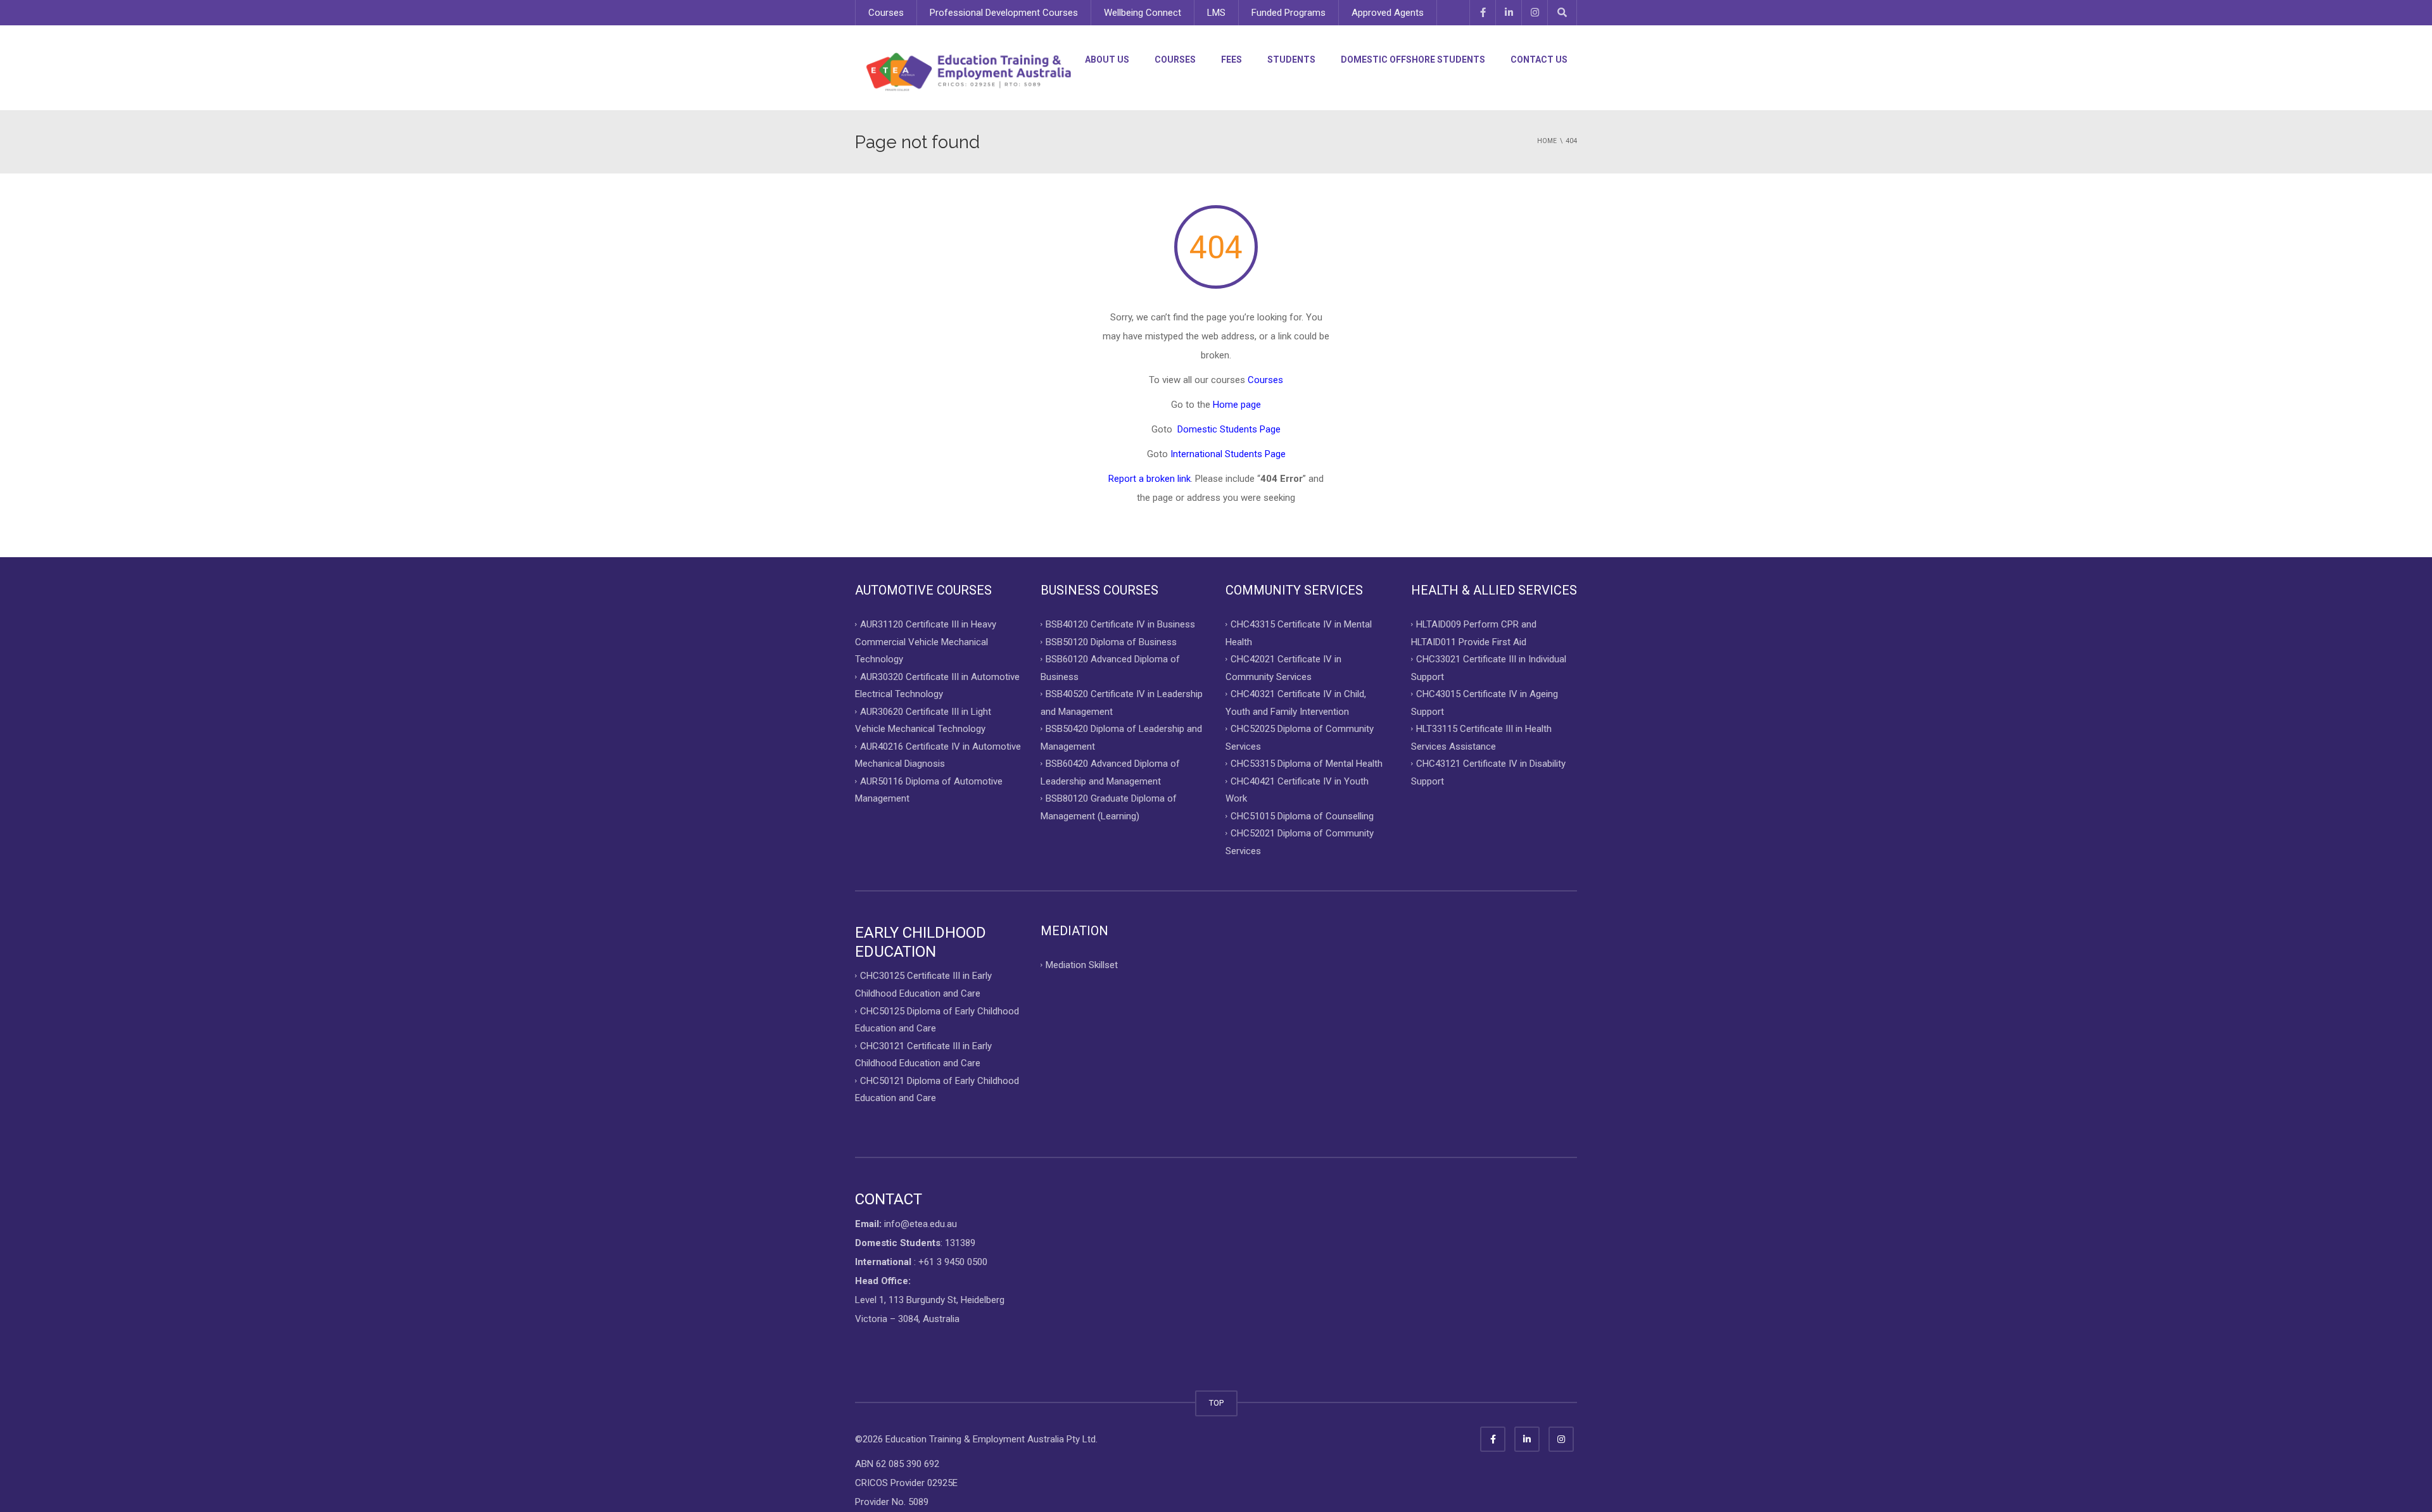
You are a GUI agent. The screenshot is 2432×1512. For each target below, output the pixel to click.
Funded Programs (1289, 13)
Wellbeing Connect (1143, 13)
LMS (1216, 13)
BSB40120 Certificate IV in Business (1120, 624)
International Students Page (1228, 454)
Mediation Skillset (1082, 965)
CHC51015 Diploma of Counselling (1302, 816)
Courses (886, 13)
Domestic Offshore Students (1413, 60)
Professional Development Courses (1004, 13)
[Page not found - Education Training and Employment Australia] (969, 72)
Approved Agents (1388, 13)
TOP (1216, 1403)
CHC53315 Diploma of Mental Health (1307, 764)
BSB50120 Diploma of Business (1111, 641)
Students (1291, 60)
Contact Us (1539, 60)
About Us (1107, 60)
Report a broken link (1149, 479)
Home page (1237, 405)
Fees (1232, 60)
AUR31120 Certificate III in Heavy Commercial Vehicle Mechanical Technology (926, 642)
